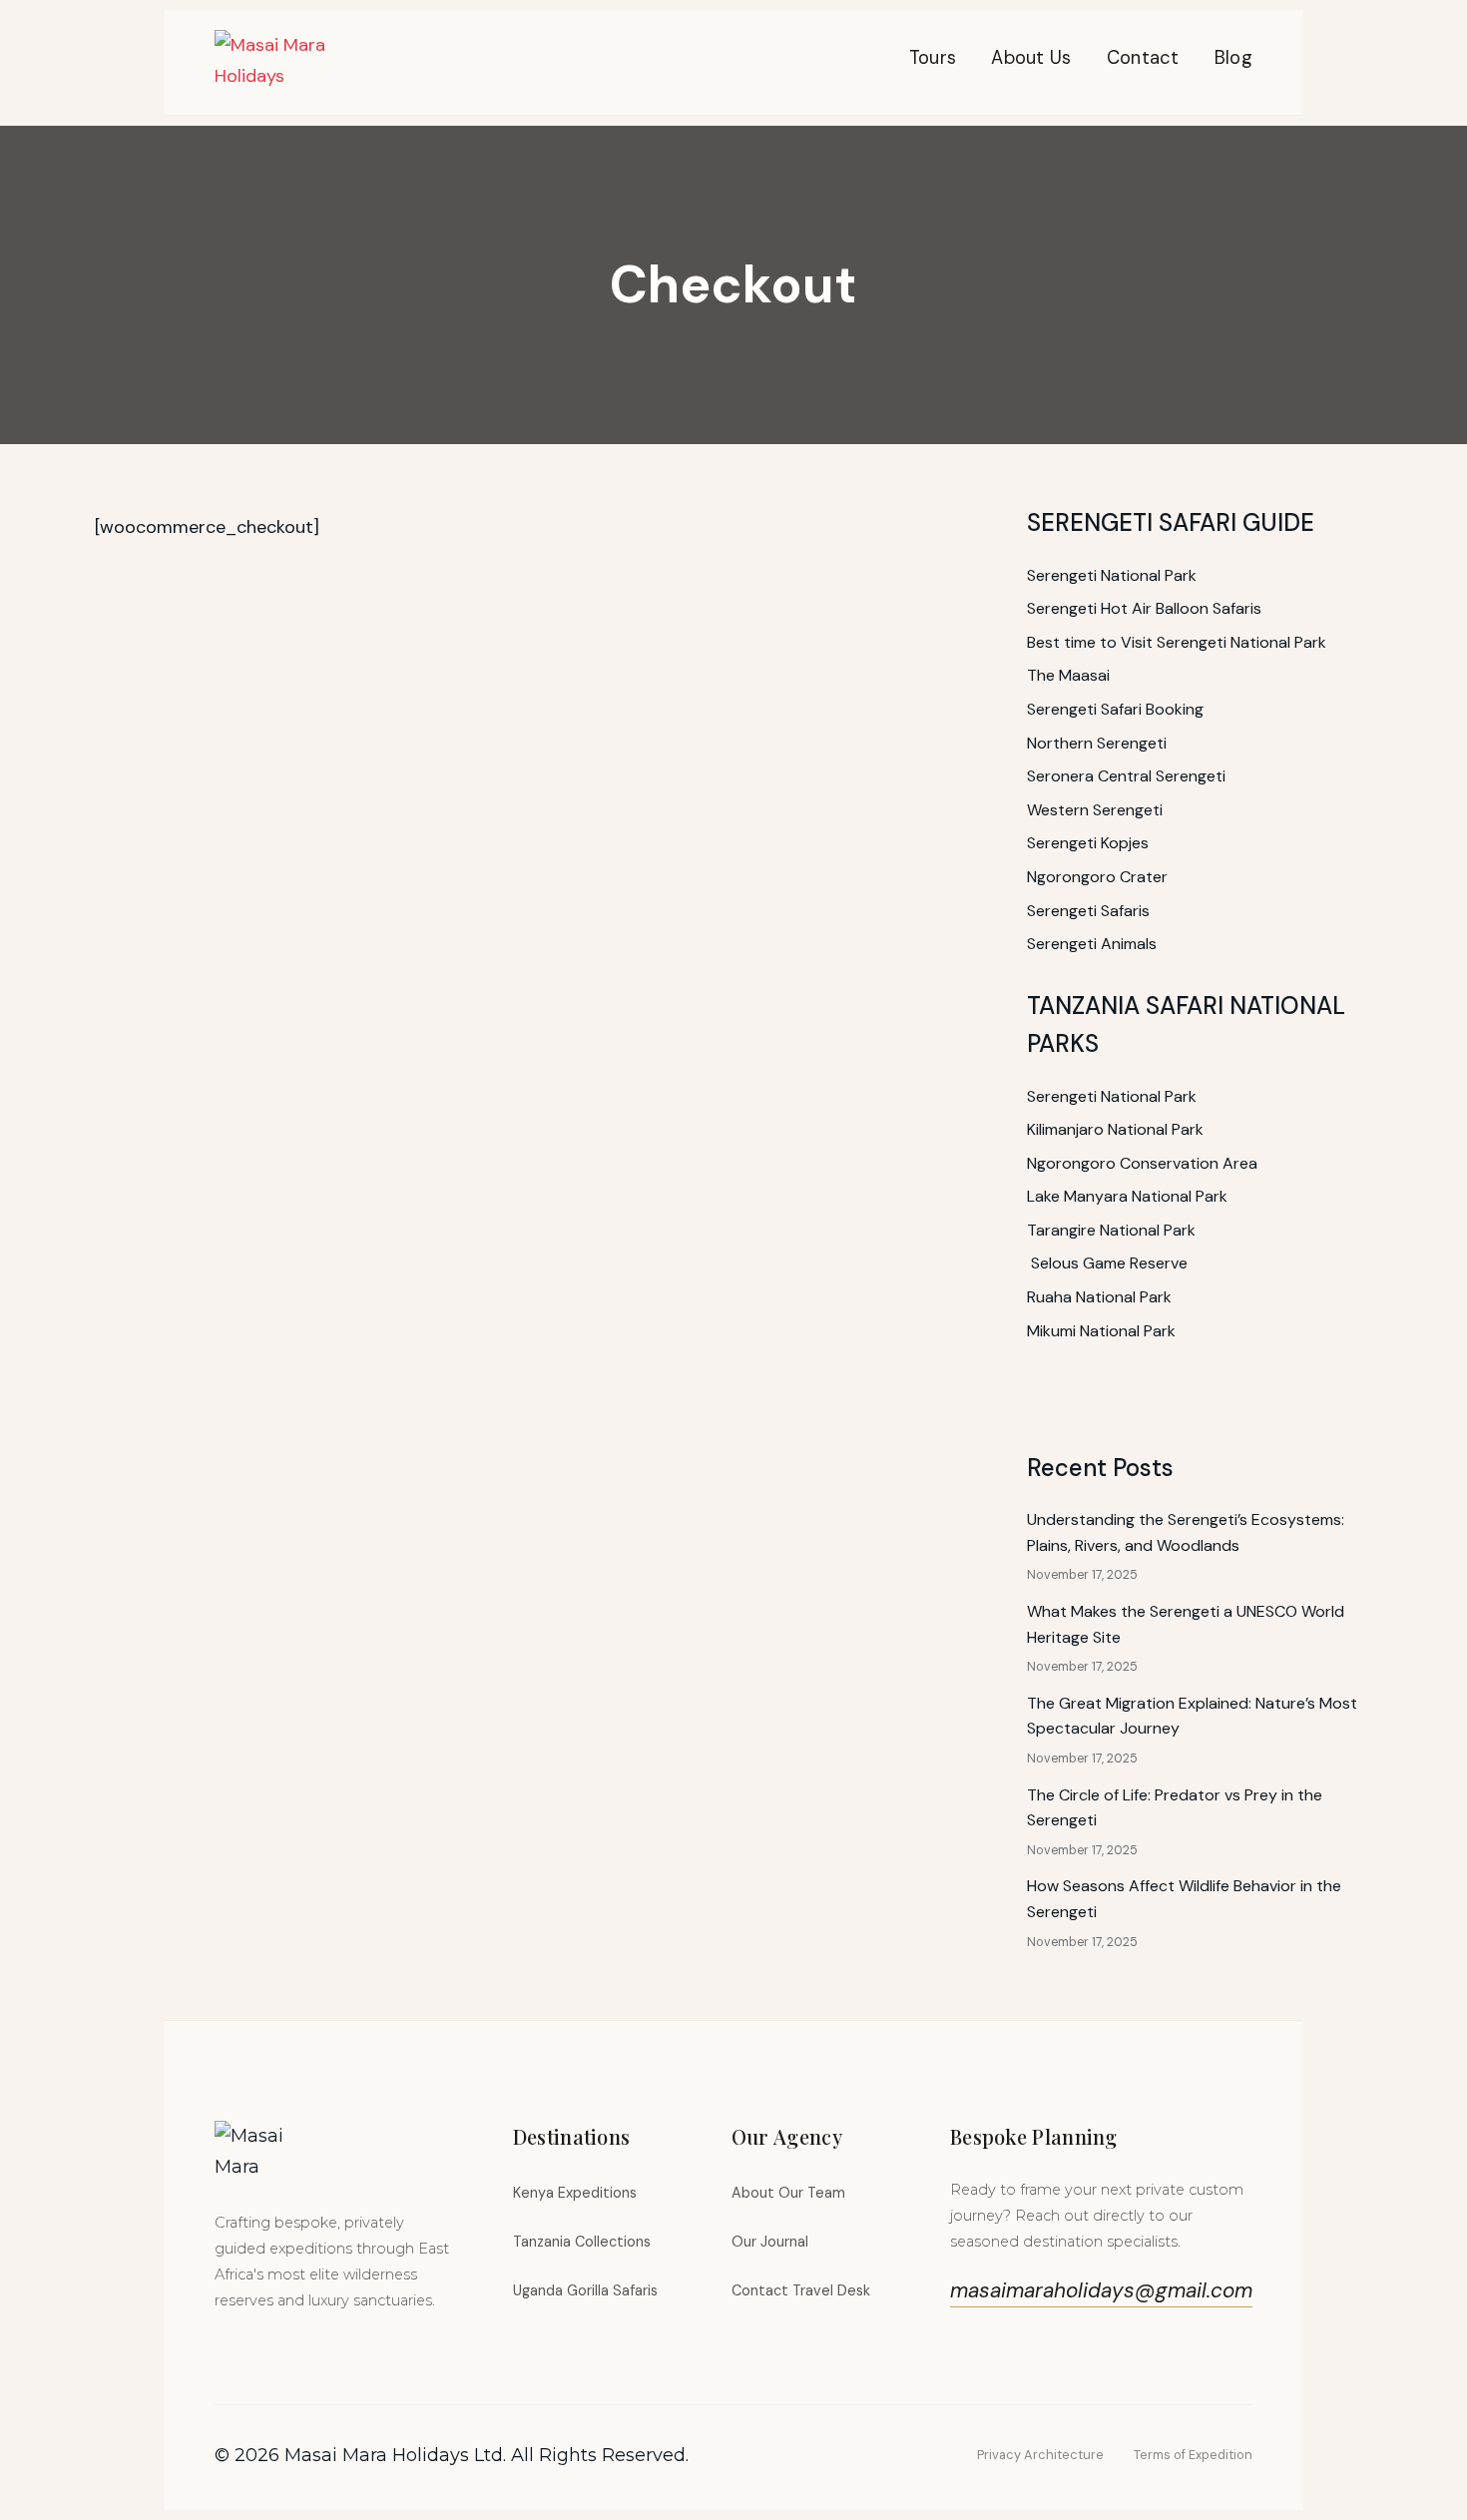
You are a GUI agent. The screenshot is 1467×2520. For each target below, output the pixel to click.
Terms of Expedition (1193, 2455)
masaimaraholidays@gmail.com (1101, 2290)
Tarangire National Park (1111, 1230)
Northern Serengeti (1097, 743)
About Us (1031, 58)
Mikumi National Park (1101, 1331)
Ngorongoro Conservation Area (1142, 1163)
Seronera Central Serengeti (1126, 776)
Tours (933, 58)
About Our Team (788, 2193)
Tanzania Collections (582, 2242)
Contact (1143, 58)
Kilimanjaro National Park (1115, 1129)
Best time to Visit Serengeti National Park (1177, 642)
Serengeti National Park (1112, 575)
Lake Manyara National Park (1127, 1196)
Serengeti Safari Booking (1115, 709)
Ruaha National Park (1099, 1297)
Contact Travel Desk (801, 2290)
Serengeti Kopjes (1088, 843)
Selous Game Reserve (1109, 1263)
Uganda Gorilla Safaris (585, 2290)
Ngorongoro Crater (1097, 877)
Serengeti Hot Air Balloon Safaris (1144, 608)
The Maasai (1068, 675)
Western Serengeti (1095, 810)
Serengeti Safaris (1088, 911)
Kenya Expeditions (575, 2193)
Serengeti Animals (1092, 944)
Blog (1233, 58)
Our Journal (770, 2242)
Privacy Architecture (1040, 2455)
